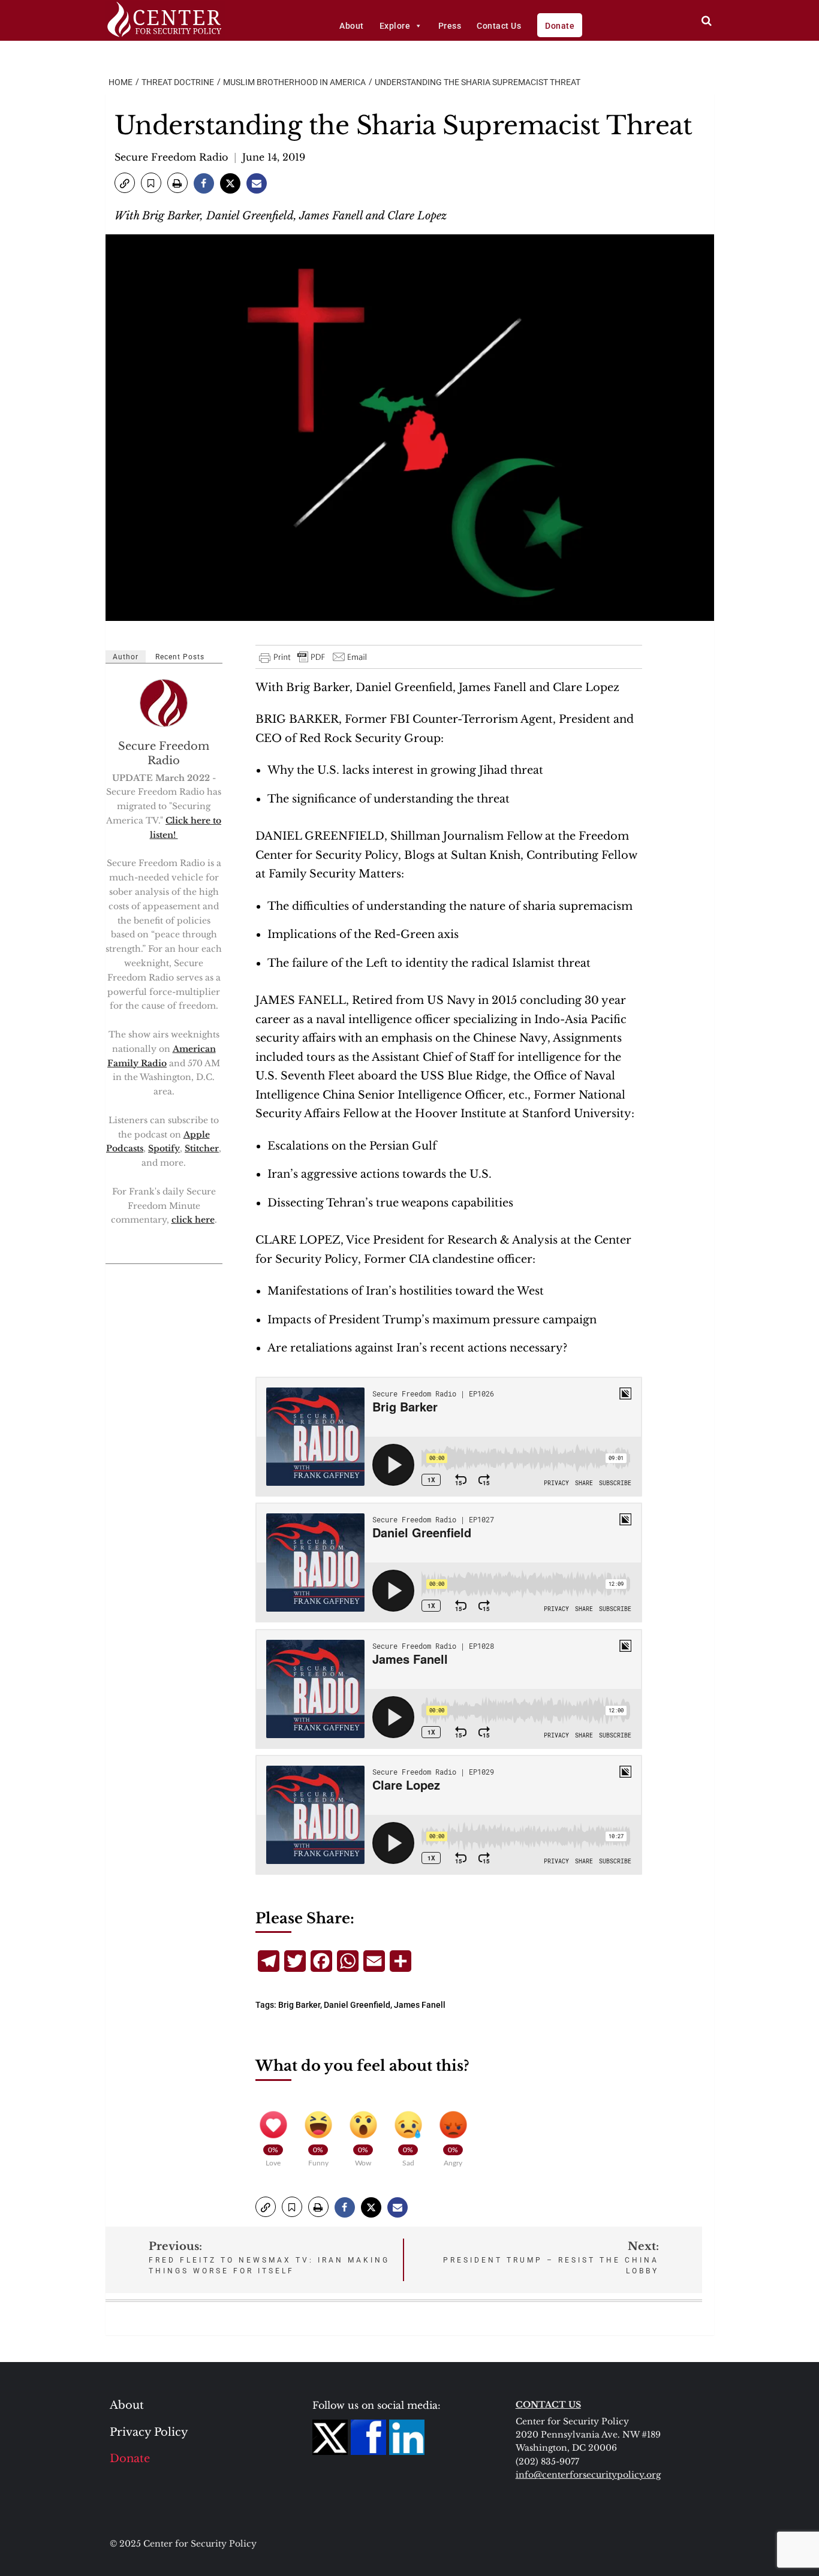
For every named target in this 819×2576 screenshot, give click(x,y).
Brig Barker (299, 2005)
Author (126, 657)
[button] (125, 183)
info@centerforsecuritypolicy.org (588, 2475)
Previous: (269, 2257)
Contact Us (499, 26)
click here (193, 1220)
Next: (551, 2257)
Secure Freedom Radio (171, 157)
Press (450, 26)
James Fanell (420, 2005)
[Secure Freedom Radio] (164, 702)
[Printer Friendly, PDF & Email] (314, 657)
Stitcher (202, 1148)
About (352, 26)
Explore (395, 26)
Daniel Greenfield (357, 2005)
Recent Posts (180, 657)
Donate (560, 26)
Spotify (164, 1148)
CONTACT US (548, 2405)
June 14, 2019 (274, 157)
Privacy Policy (149, 2432)
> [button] (707, 21)
